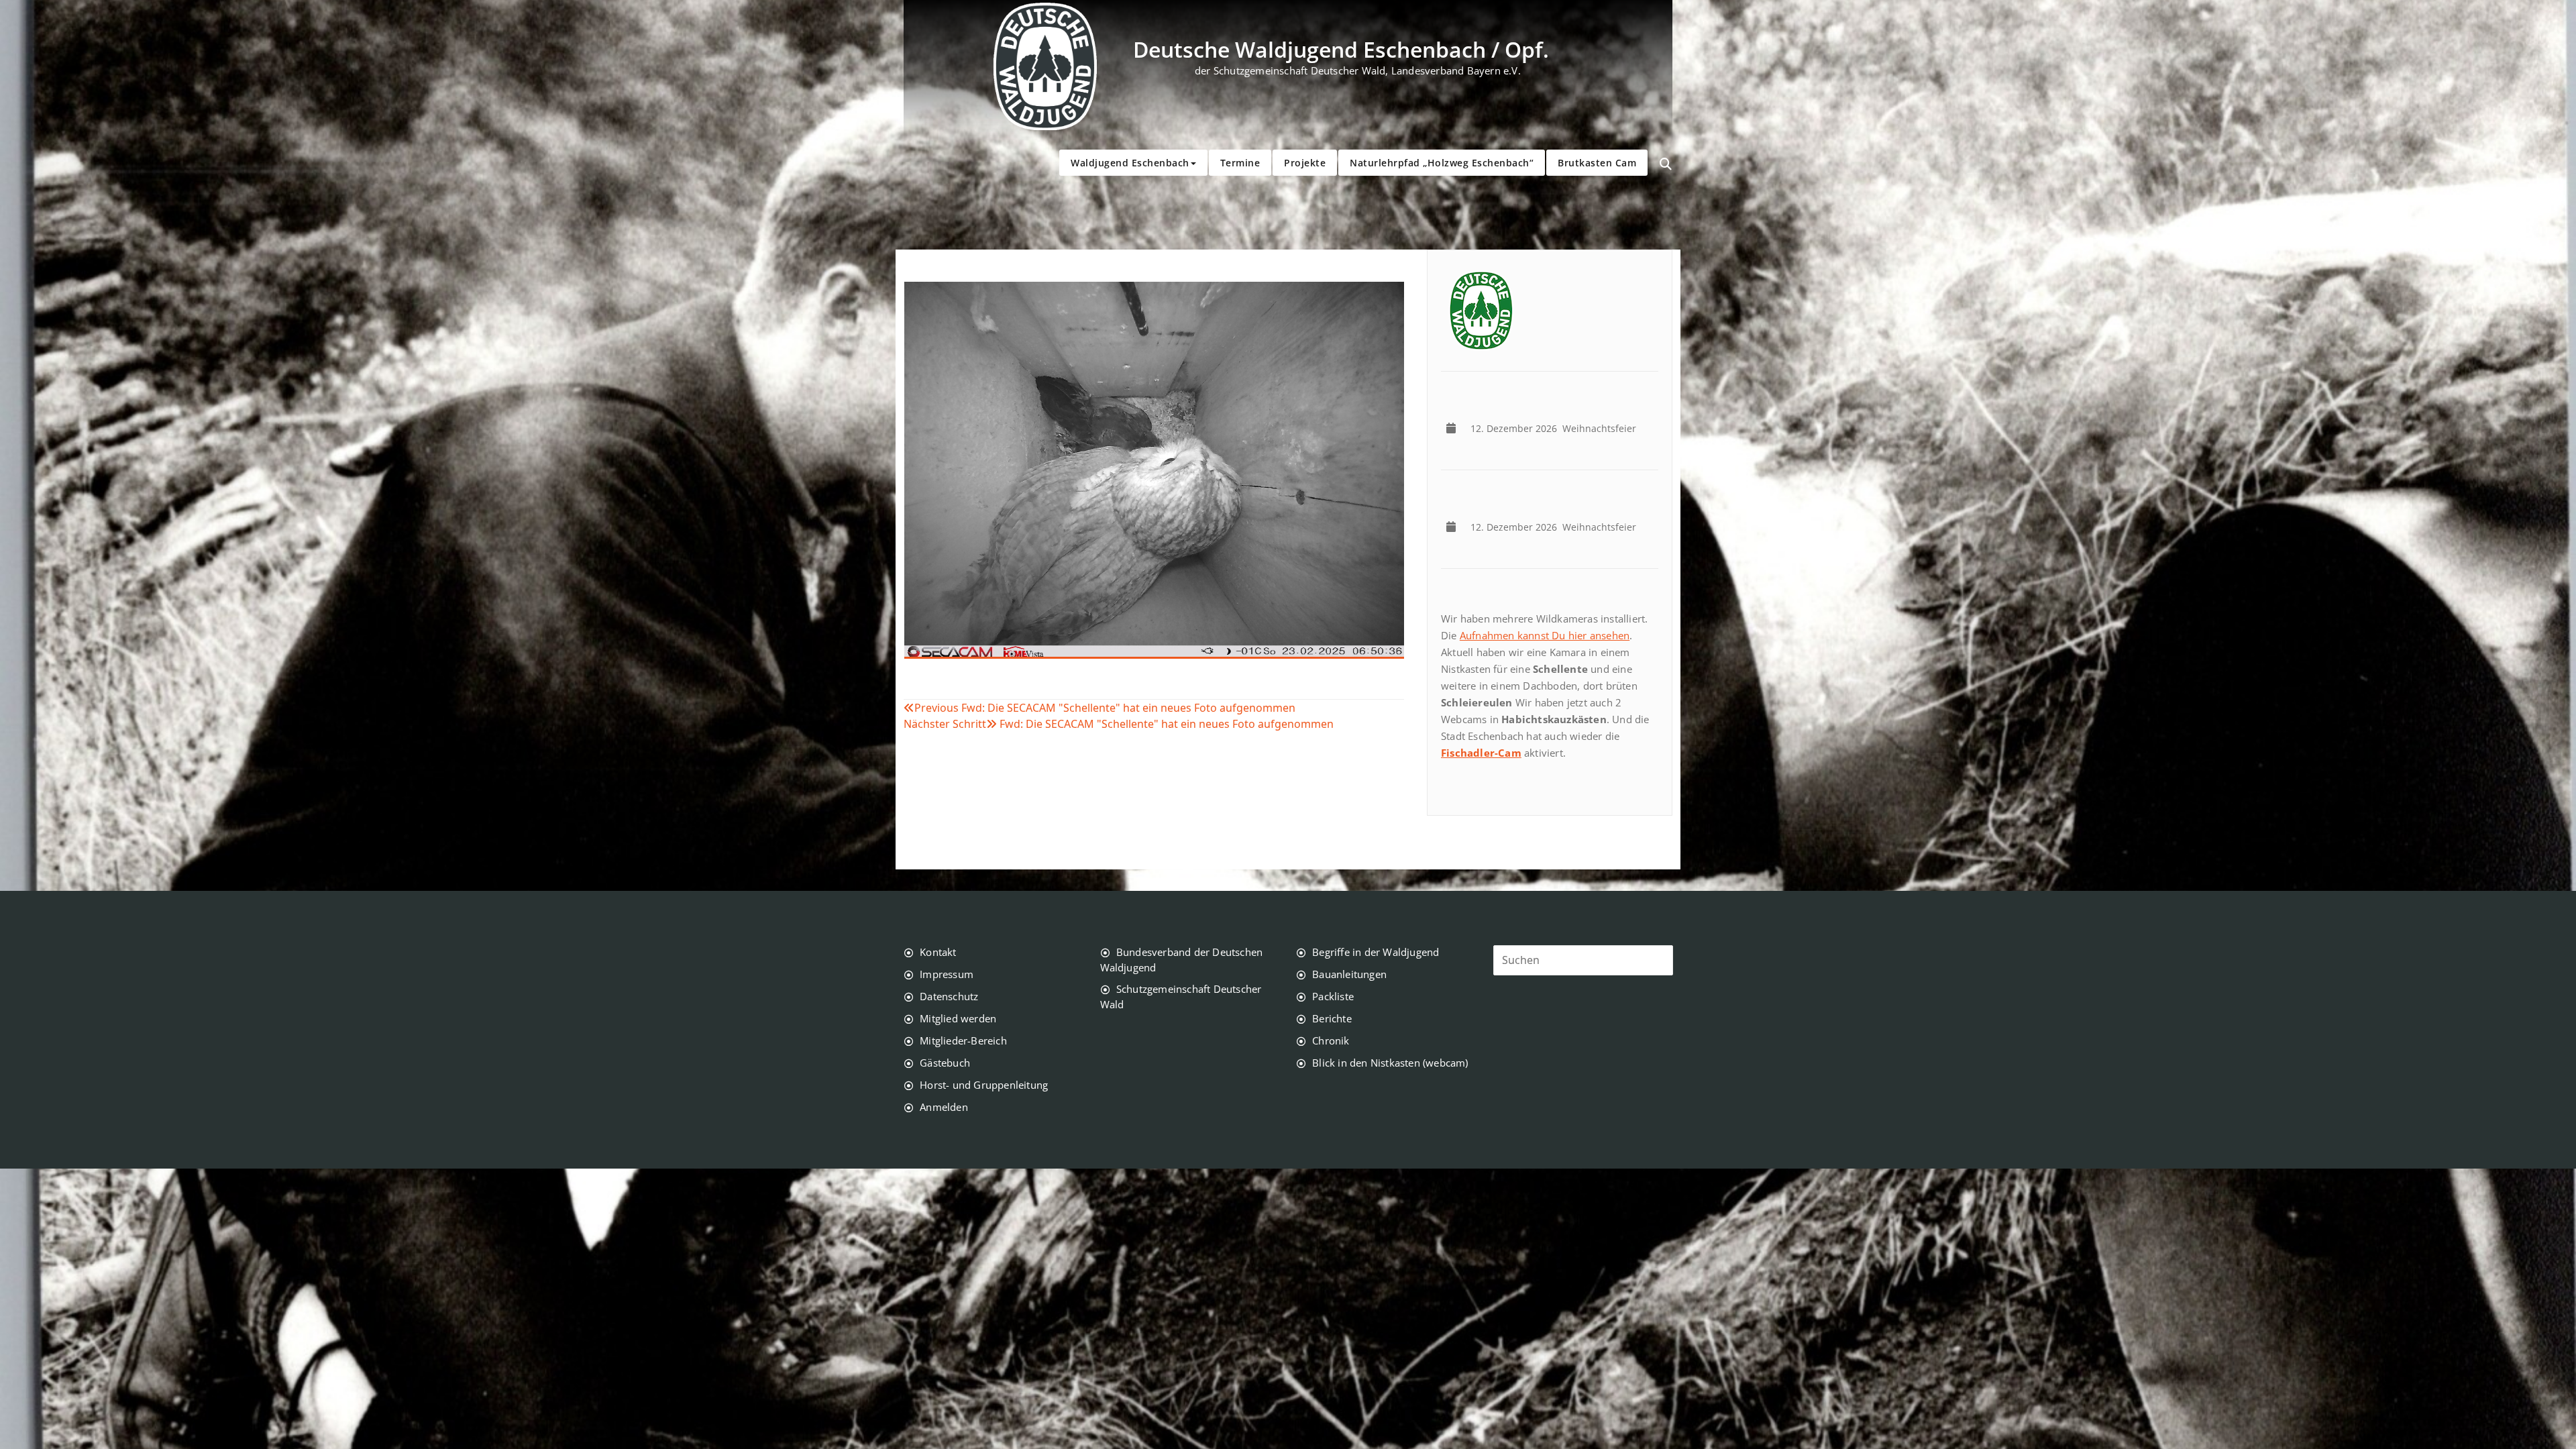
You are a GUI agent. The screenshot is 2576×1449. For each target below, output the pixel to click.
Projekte (1305, 163)
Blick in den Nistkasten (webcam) (1390, 1063)
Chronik (1331, 1040)
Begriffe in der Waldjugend (1376, 952)
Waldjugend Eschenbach (1130, 163)
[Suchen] (1666, 164)
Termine (1240, 163)
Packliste (1333, 996)
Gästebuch (945, 1063)
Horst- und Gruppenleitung (984, 1085)
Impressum (947, 974)
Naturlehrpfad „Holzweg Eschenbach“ (1442, 163)
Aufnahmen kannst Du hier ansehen (1545, 635)
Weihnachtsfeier (1556, 428)
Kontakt (938, 952)
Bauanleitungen (1349, 974)
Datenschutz (949, 996)
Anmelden (944, 1107)
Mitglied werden (958, 1018)
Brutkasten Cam (1597, 163)
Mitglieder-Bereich (963, 1040)
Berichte (1332, 1018)
